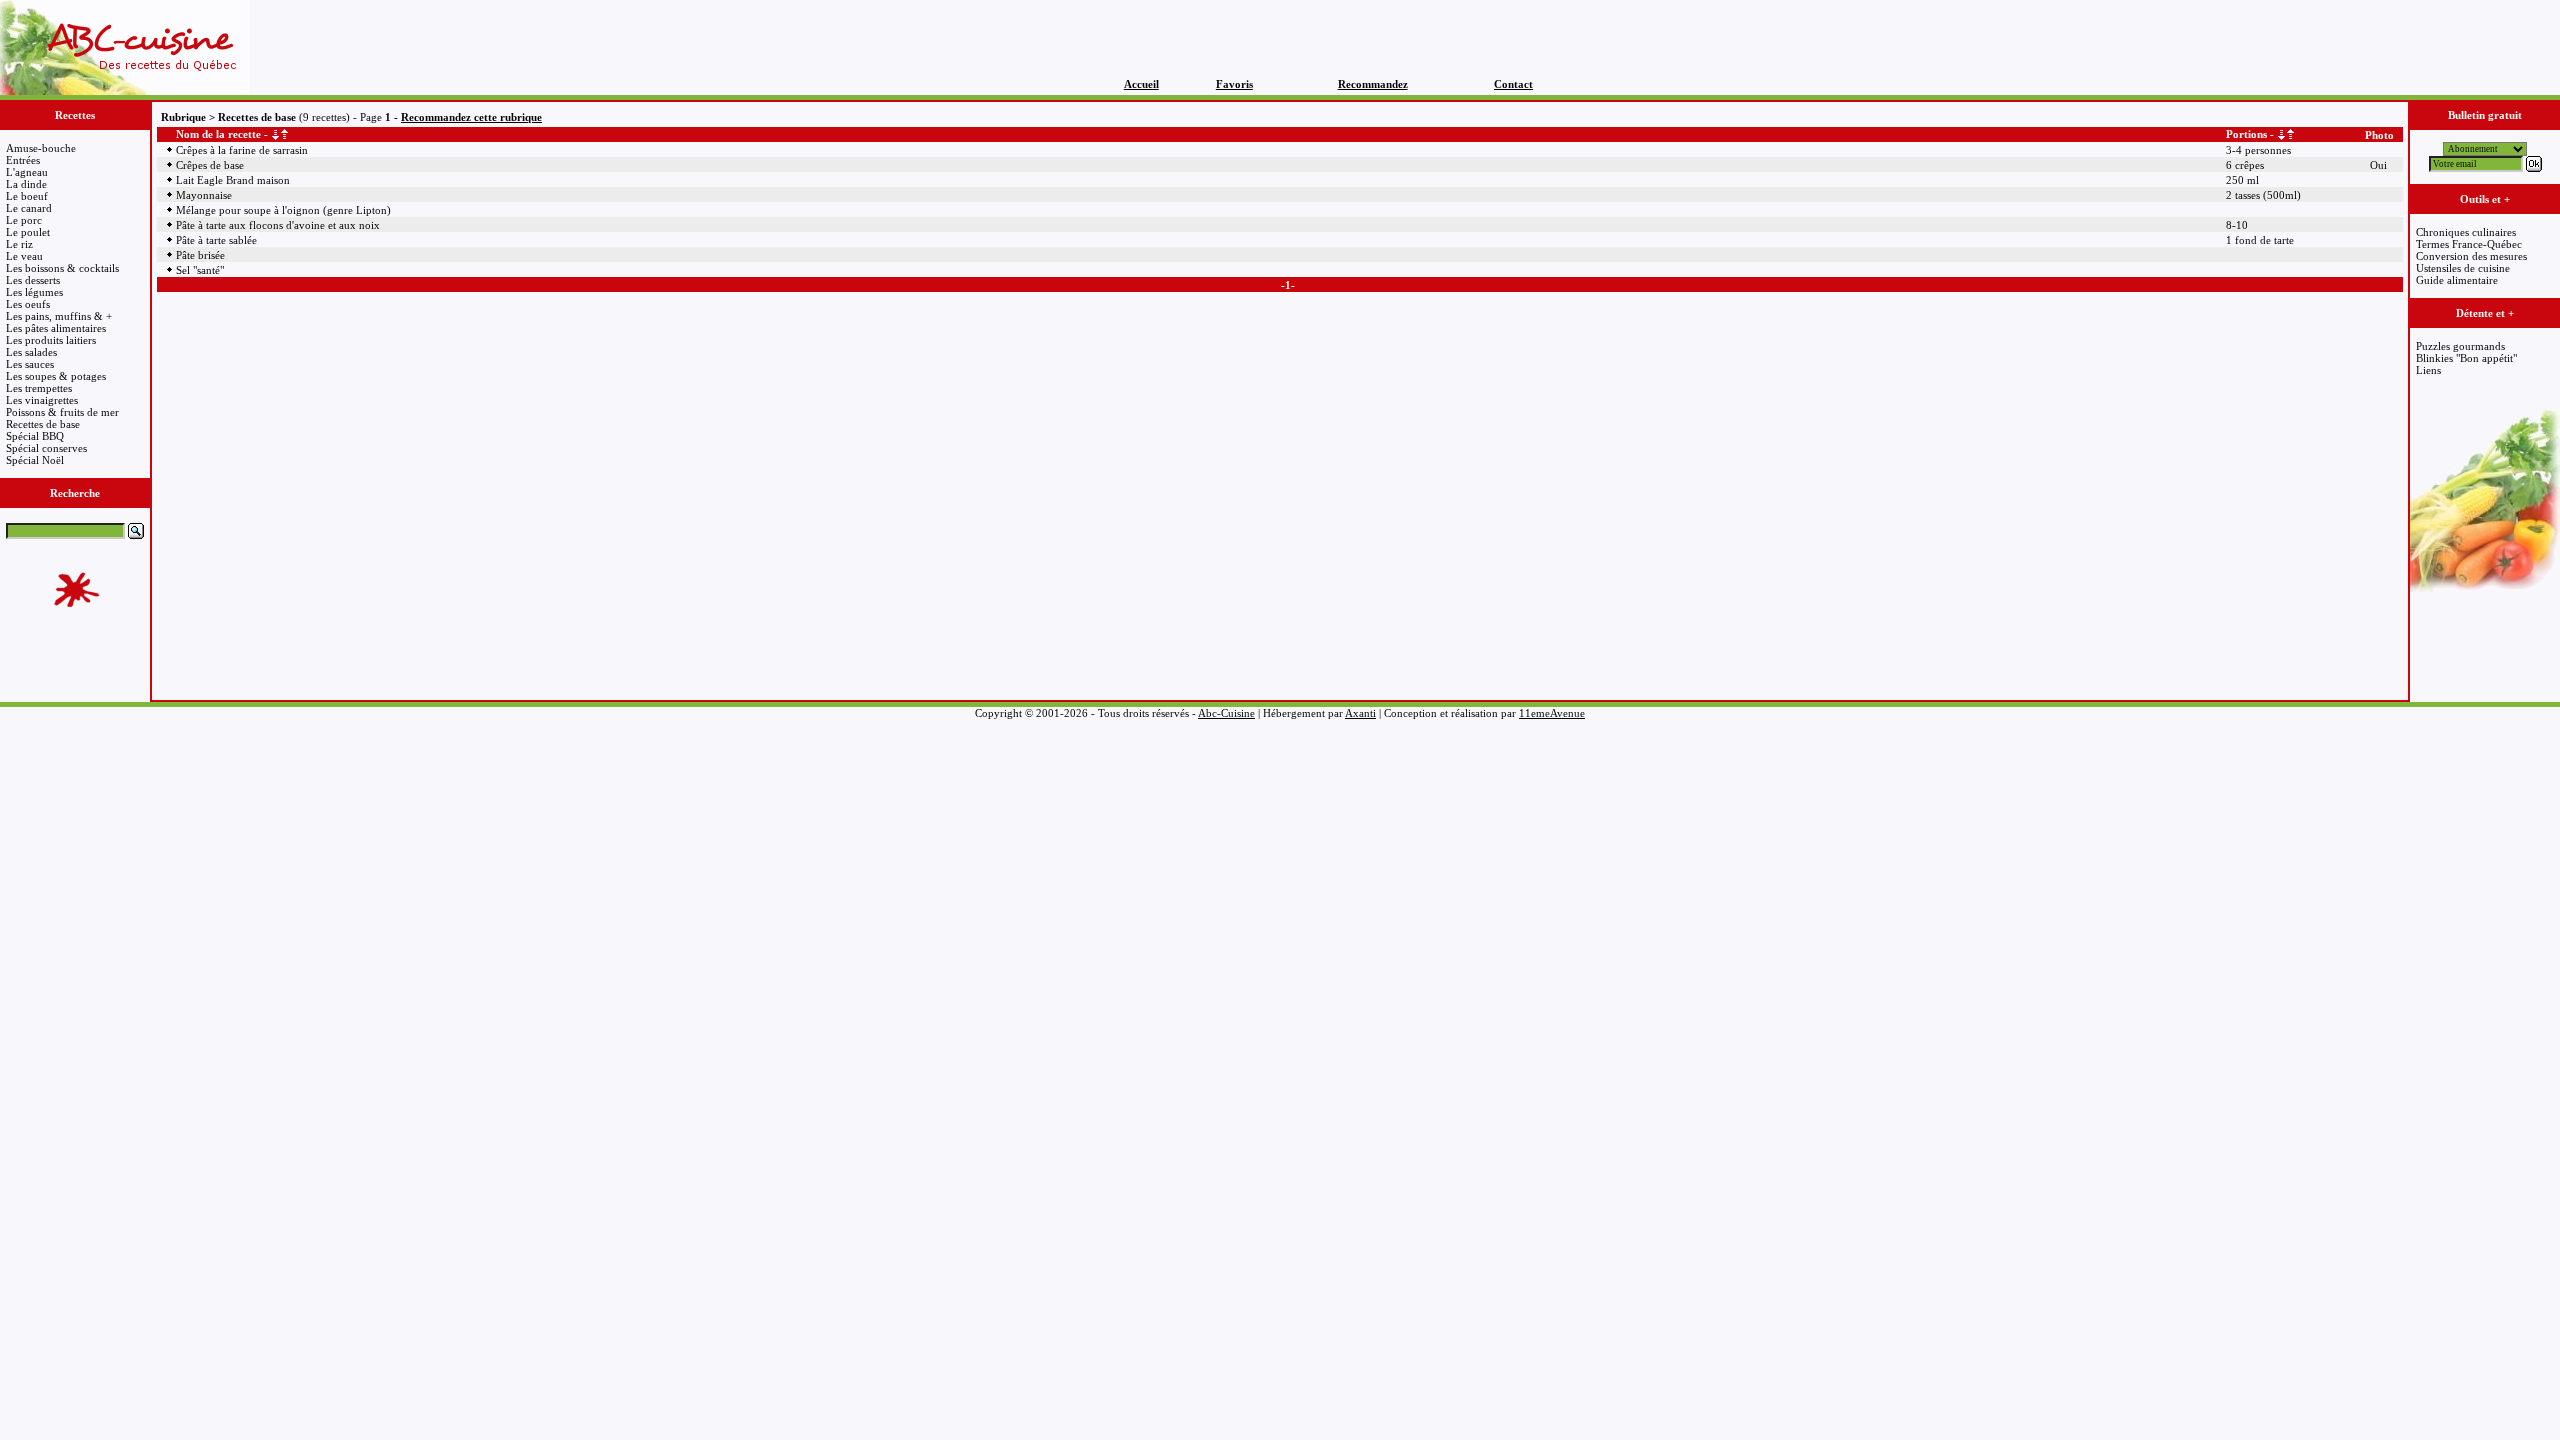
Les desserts (33, 280)
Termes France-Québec (2469, 244)
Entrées (23, 160)
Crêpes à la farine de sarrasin (242, 150)
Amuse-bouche (41, 148)
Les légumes (34, 292)
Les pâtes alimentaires (56, 328)
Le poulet (28, 232)
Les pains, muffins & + (59, 316)
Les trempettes (39, 388)
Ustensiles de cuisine (2463, 268)
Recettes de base (43, 424)
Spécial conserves (46, 448)
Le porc (24, 220)
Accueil (1141, 84)
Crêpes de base (210, 165)
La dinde (26, 184)
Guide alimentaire (2457, 280)
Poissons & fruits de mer (62, 412)
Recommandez (1373, 84)
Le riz (19, 244)
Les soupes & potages (56, 376)
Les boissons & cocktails (62, 268)
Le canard (29, 208)
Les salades (31, 352)
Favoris (1234, 84)
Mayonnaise (204, 195)
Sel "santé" (200, 270)
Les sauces (30, 364)
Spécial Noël (35, 460)
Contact (1513, 84)
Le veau (24, 256)
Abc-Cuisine (1226, 713)
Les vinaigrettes (42, 400)
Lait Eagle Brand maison (233, 180)
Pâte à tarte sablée (216, 240)
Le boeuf (27, 196)
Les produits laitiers (51, 340)
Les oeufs (28, 304)
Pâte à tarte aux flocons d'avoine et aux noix (278, 225)
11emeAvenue (1552, 713)
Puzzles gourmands (2460, 346)
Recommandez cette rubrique (471, 117)
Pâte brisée (200, 255)
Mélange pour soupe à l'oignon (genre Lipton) (283, 210)
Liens (2428, 370)
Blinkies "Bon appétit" (2466, 358)
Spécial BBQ (35, 436)
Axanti (1360, 713)
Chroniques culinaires (2466, 232)
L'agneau (27, 172)
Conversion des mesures (2471, 256)
